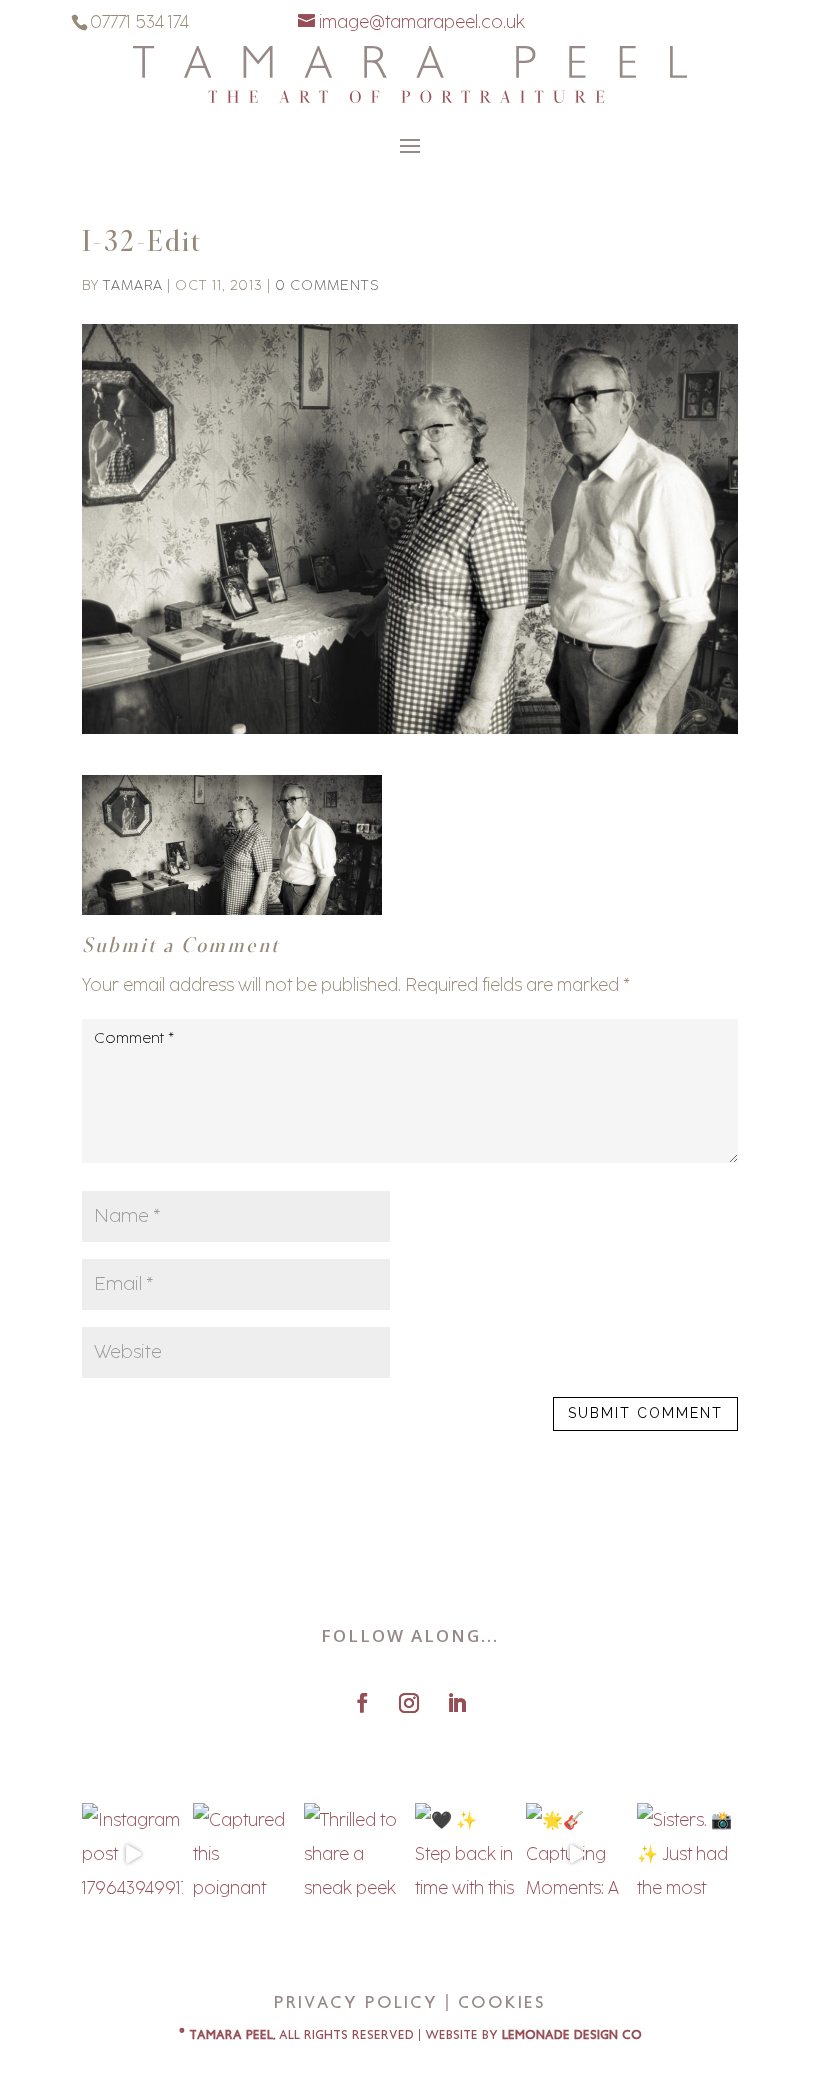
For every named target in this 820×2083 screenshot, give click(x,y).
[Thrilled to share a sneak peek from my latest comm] (354, 1853)
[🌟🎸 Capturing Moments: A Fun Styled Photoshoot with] (576, 1853)
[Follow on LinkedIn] (457, 1703)
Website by (533, 2035)
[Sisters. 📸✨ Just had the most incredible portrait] (687, 1853)
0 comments (327, 285)
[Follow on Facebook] (362, 1703)
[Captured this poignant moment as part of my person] (243, 1853)
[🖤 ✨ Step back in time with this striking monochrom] (465, 1853)
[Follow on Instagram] (409, 1703)
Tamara (133, 285)
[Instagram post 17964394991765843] (132, 1853)
